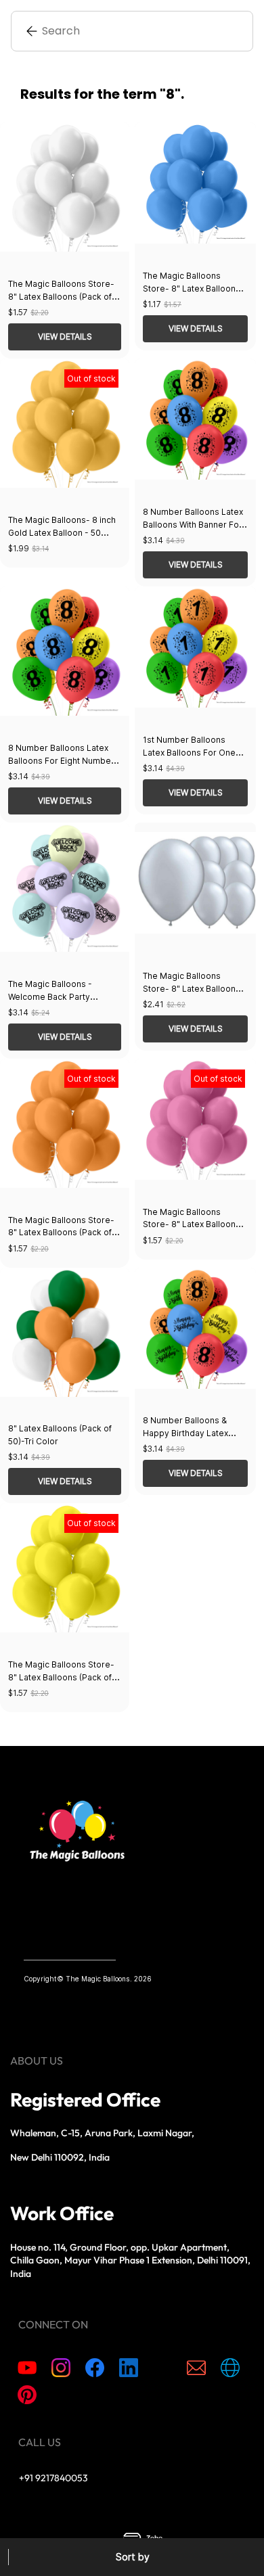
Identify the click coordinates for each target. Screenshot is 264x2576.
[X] (162, 2368)
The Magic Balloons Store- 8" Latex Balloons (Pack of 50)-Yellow (61, 1677)
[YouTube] (27, 2368)
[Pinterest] (27, 2395)
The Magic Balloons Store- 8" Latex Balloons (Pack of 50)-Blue (192, 289)
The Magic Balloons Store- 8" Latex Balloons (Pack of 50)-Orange (61, 1233)
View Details (65, 337)
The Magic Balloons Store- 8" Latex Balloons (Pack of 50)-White (61, 297)
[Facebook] (95, 2368)
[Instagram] (61, 2368)
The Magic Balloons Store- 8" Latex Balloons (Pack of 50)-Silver (192, 989)
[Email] (196, 2368)
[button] (132, 2557)
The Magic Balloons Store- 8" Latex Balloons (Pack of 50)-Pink (192, 1225)
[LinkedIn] (129, 2368)
